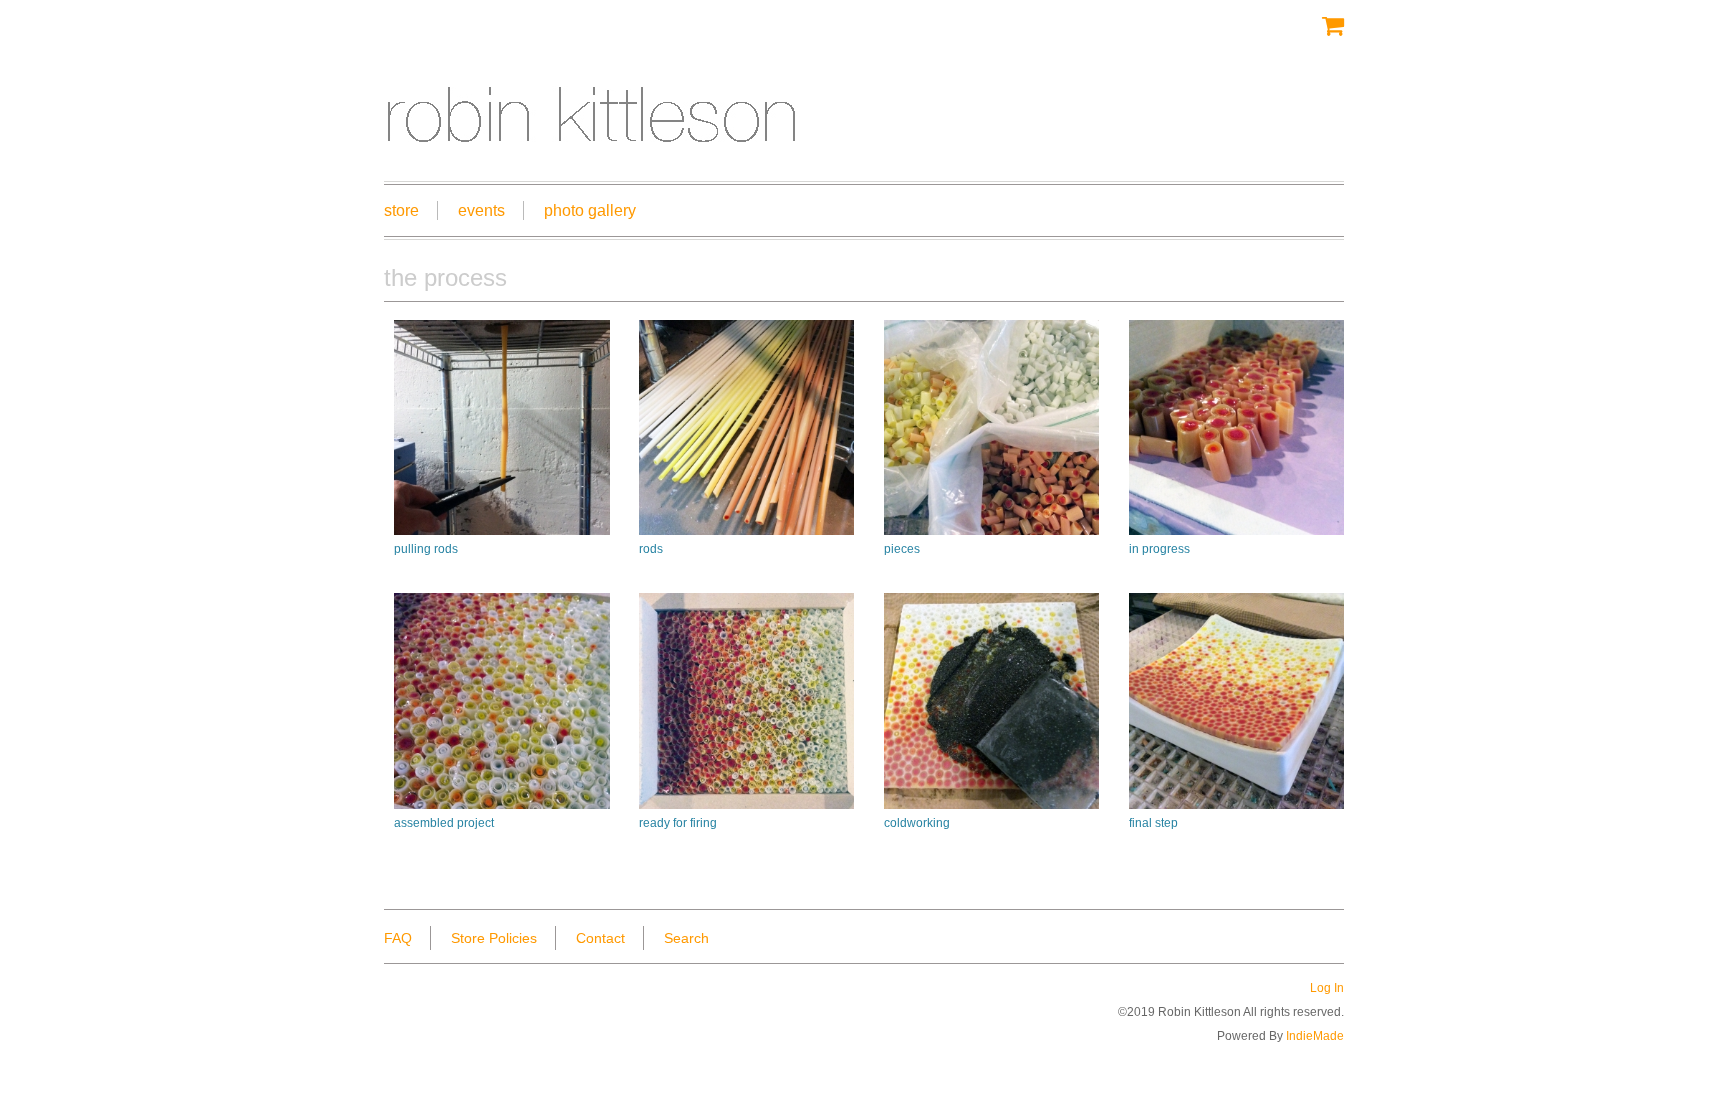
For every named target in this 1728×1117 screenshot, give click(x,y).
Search (686, 938)
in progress (1159, 549)
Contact (600, 938)
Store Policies (494, 938)
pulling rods (426, 549)
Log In (1327, 988)
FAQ (398, 938)
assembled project (444, 823)
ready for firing (678, 823)
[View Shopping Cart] (1333, 25)
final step (1153, 823)
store (401, 210)
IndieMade (1315, 1036)
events (481, 210)
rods (651, 549)
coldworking (917, 823)
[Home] (864, 102)
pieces (902, 549)
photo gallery (590, 210)
